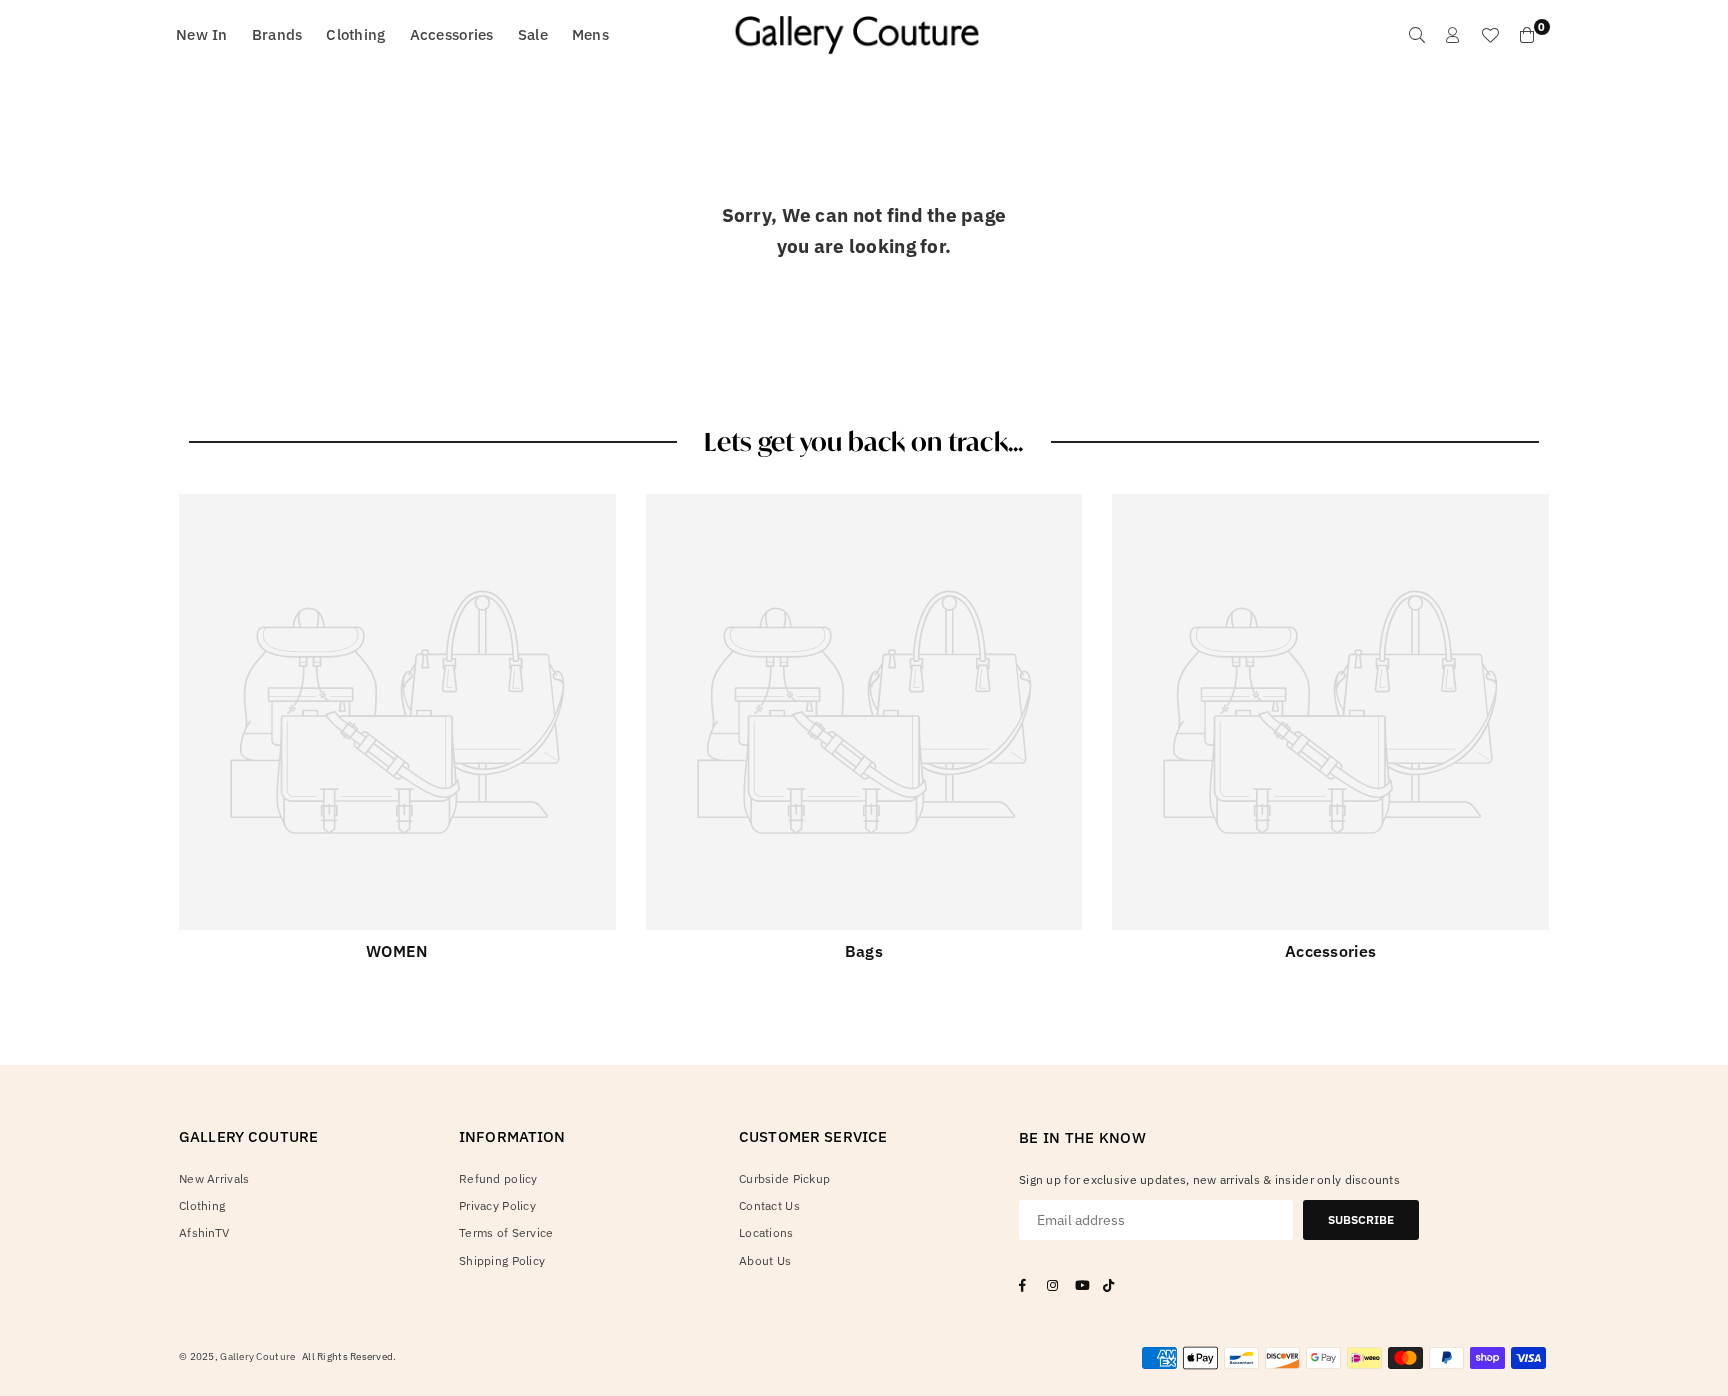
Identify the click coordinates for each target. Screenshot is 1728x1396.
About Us (765, 1260)
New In (202, 34)
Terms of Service (506, 1232)
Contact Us (769, 1205)
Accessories (452, 34)
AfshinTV (204, 1232)
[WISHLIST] (1490, 35)
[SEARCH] (1417, 35)
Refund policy (498, 1178)
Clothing (355, 34)
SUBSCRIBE (1361, 1219)
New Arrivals (214, 1178)
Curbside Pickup (784, 1178)
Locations (766, 1232)
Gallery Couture (257, 1356)
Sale (533, 34)
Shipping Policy (502, 1260)
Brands (277, 34)
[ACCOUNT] (1453, 35)
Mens (590, 34)
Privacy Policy (497, 1205)
